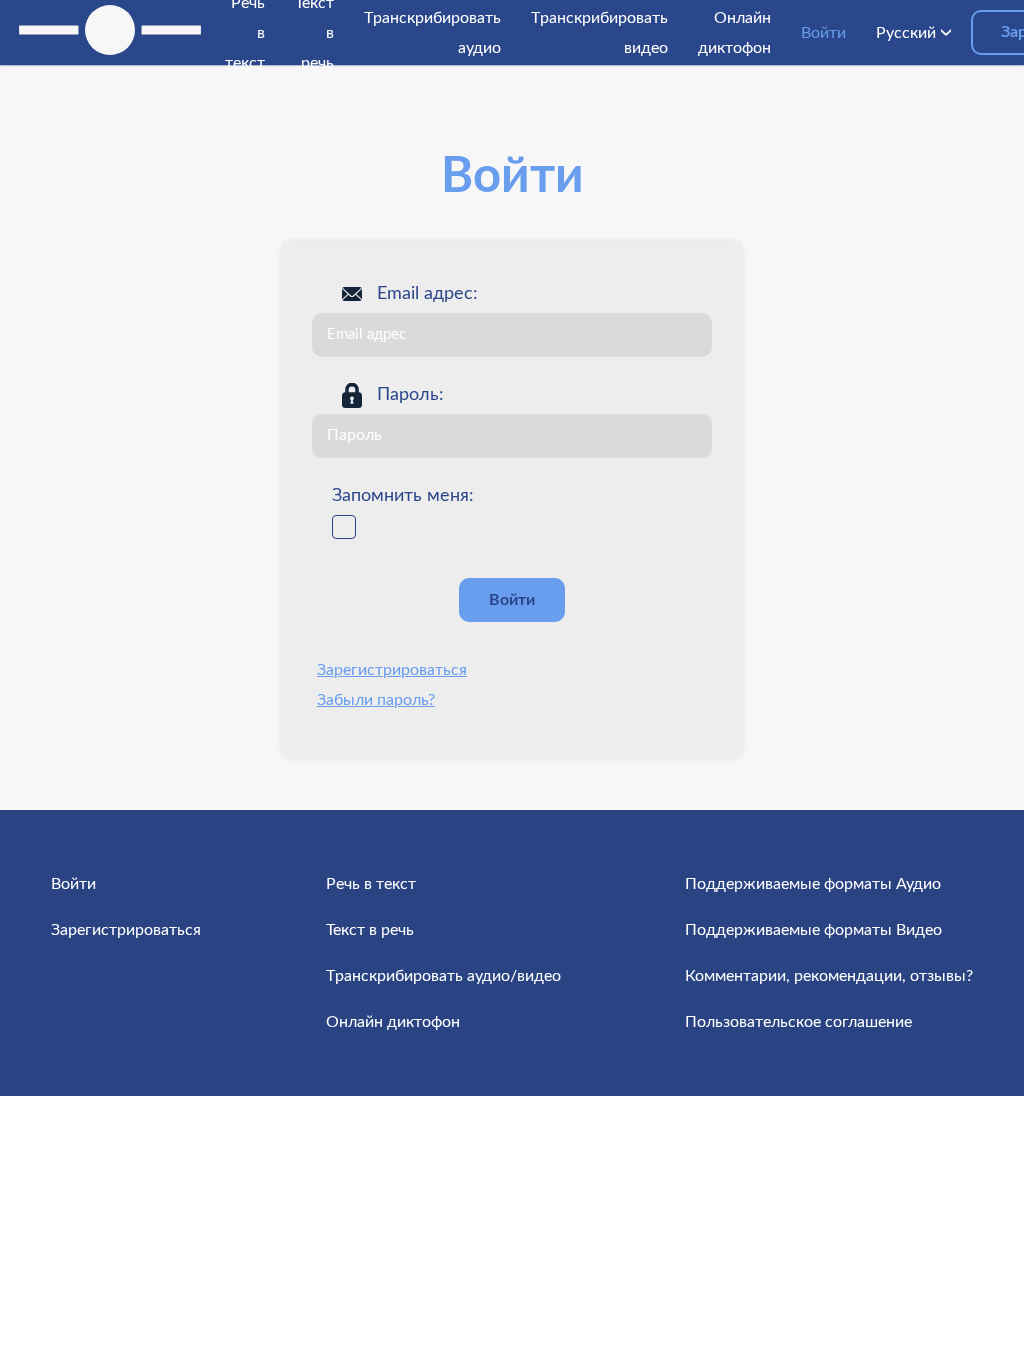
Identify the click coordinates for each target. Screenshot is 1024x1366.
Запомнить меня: (403, 496)
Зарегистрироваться (392, 670)
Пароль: (410, 395)
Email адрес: (427, 294)
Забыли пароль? (376, 700)
